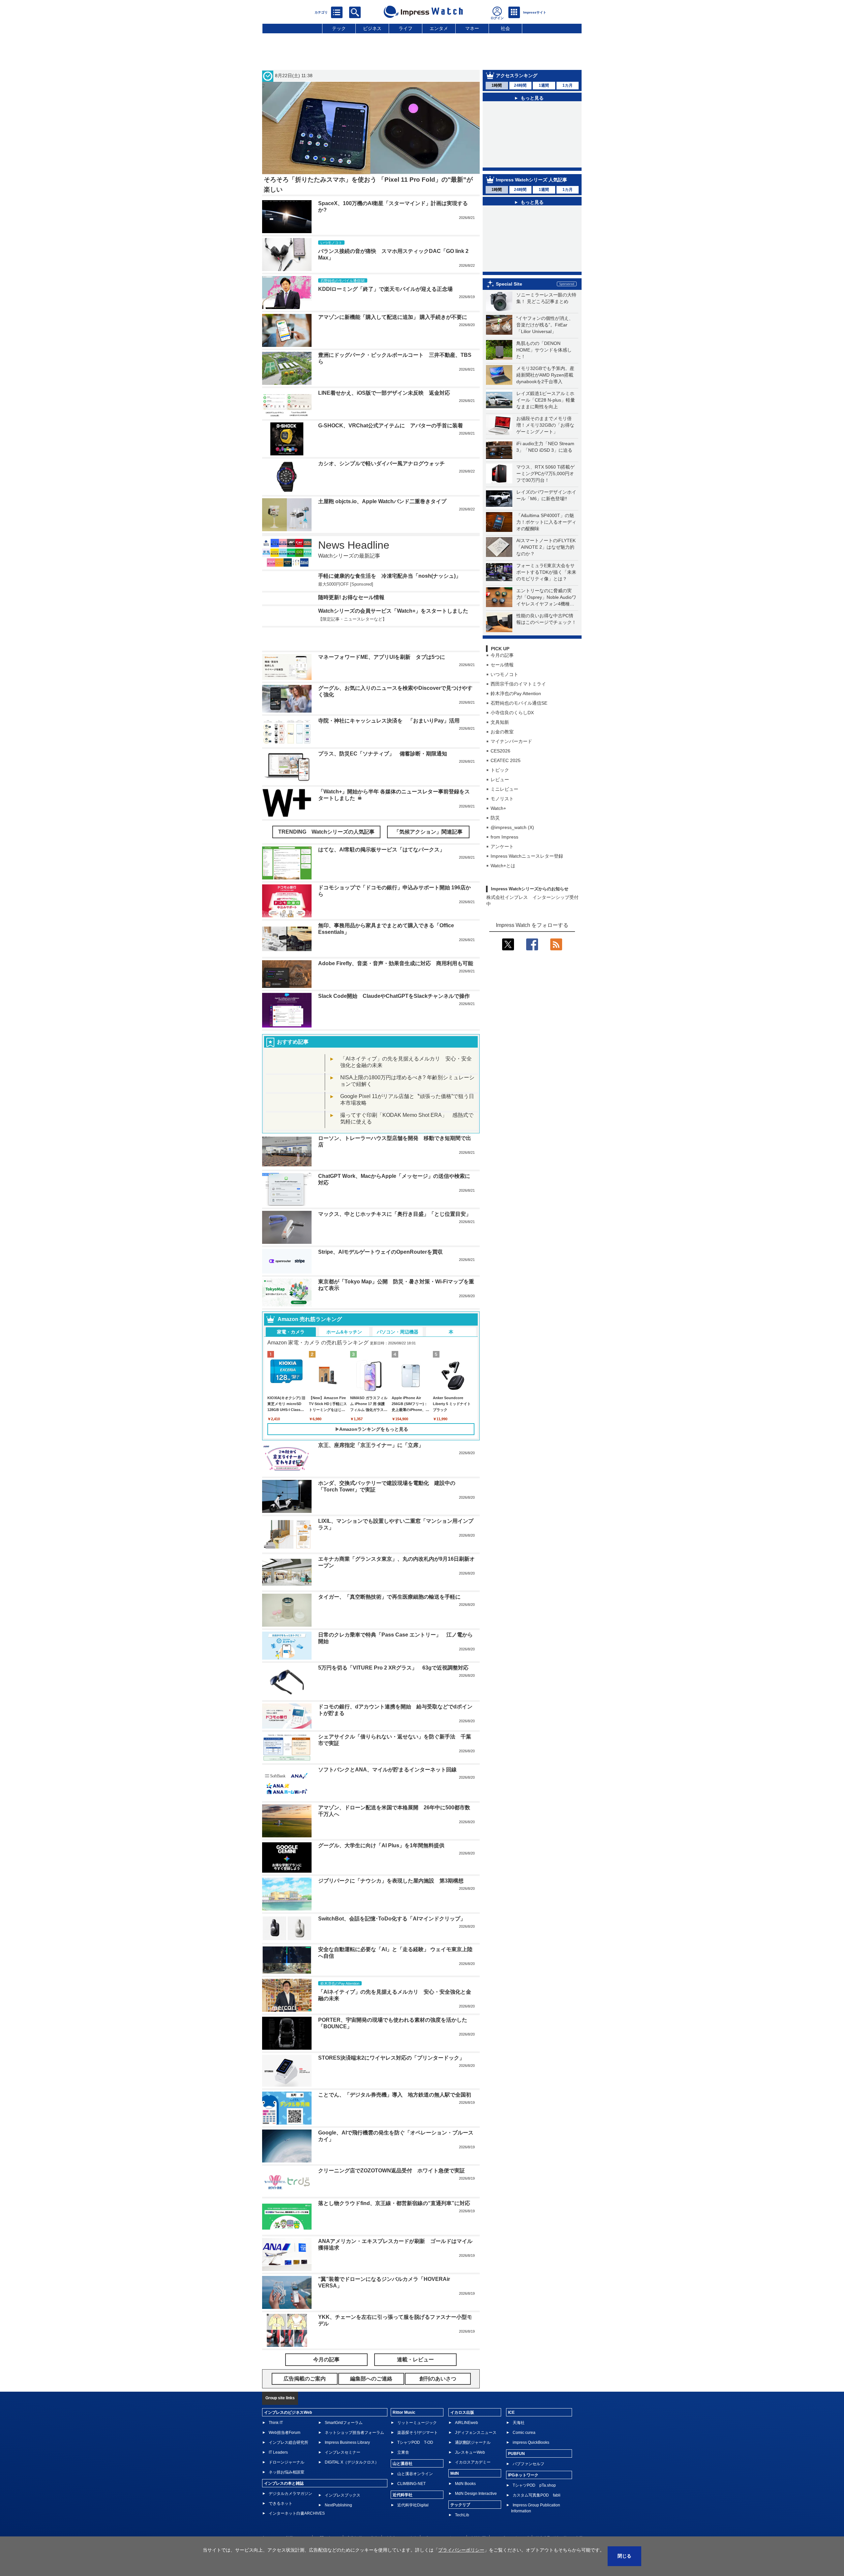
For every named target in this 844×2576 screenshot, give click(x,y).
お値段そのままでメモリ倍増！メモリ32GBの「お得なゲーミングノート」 (545, 455)
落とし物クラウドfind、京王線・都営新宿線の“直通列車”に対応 (394, 2228)
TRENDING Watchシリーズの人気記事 (326, 856)
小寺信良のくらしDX (512, 743)
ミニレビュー (504, 819)
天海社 (519, 2447)
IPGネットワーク (523, 2499)
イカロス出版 (462, 2437)
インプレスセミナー (343, 2477)
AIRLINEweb (467, 2447)
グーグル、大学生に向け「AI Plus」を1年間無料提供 (381, 1870)
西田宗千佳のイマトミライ (518, 714)
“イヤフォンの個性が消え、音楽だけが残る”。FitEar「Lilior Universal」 (545, 355)
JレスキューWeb (470, 2477)
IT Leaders (278, 2477)
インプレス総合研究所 (288, 2467)
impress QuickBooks (531, 2467)
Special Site (509, 314)
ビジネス (372, 28)
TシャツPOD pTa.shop (534, 2510)
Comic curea (524, 2457)
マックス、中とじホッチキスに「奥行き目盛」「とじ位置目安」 (395, 1238)
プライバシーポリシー (461, 2550)
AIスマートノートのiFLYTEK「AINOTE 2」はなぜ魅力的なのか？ (546, 577)
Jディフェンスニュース (476, 2457)
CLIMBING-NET (411, 2508)
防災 (495, 848)
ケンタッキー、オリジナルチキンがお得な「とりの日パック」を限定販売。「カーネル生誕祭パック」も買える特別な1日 (536, 249)
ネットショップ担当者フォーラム (354, 2457)
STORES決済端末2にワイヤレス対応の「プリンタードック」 (391, 2082)
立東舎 (403, 2477)
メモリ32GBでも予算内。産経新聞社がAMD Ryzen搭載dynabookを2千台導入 (545, 405)
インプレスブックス (343, 2520)
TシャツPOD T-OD (415, 2467)
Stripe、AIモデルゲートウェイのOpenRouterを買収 (380, 1276)
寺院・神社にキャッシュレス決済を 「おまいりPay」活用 (389, 745)
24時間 (520, 85)
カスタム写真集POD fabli (537, 2520)
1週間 (544, 85)
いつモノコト (504, 705)
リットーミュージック (417, 2447)
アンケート (502, 877)
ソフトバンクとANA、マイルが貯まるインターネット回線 (387, 1794)
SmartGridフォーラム (344, 2447)
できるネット (281, 2528)
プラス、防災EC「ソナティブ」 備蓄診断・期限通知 (383, 778)
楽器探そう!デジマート (418, 2457)
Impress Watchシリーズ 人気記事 (531, 187)
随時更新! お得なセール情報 (351, 618)
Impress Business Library (347, 2467)
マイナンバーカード (511, 772)
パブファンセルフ (528, 2488)
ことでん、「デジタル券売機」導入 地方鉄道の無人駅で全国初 (395, 2119)
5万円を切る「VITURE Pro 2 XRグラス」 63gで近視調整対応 (393, 1692)
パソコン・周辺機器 (398, 1356)
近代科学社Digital (413, 2530)
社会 (505, 28)
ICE (511, 2437)
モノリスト (502, 829)
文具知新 (500, 752)
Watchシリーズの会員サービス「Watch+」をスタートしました (393, 644)
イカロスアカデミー (473, 2487)
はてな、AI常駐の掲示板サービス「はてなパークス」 (381, 874)
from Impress (504, 867)
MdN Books (465, 2508)
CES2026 (500, 781)
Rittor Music (404, 2437)
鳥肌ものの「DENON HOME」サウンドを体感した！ (544, 380)
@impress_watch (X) (512, 858)
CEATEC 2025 (506, 791)
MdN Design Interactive (476, 2518)
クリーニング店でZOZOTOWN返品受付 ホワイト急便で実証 (392, 2195)
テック (339, 28)
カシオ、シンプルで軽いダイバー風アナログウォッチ (381, 463)
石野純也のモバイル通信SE (519, 733)
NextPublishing (338, 2530)
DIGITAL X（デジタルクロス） (352, 2487)
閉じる (624, 2556)
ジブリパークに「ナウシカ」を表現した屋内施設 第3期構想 (391, 1905)
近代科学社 (403, 2519)
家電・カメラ (291, 1356)
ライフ (406, 28)
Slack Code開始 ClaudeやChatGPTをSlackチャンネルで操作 (394, 1020)
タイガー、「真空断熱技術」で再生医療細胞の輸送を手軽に (389, 1621)
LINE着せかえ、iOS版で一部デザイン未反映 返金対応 (384, 393)
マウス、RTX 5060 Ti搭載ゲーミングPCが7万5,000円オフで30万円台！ (545, 504)
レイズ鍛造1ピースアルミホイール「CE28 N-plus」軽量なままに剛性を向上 (546, 430)
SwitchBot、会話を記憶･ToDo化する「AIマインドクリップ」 (392, 1943)
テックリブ (460, 2529)
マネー (472, 28)
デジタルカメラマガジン (290, 2518)
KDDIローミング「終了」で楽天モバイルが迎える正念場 (385, 289)
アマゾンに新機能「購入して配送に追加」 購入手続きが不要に (393, 317)
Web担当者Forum (285, 2457)
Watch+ (498, 839)
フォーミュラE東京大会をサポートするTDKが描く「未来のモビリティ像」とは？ (546, 602)
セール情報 (502, 695)
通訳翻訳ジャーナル (473, 2467)
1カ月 (568, 85)
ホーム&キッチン (344, 1356)
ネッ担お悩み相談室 (286, 2497)
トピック (500, 800)
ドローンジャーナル (286, 2487)
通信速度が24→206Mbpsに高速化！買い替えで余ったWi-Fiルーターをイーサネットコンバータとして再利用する (537, 284)
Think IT (276, 2447)
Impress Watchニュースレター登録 (527, 886)
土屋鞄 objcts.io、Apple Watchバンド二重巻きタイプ (382, 501)
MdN (455, 2498)
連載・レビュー (415, 2384)
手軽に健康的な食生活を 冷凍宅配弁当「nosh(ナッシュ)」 (390, 576)
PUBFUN (516, 2478)
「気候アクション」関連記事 (428, 856)
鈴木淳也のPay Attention (516, 724)
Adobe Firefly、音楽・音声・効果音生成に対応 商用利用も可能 (396, 988)
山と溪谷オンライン (415, 2498)
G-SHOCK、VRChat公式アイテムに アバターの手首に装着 (391, 426)
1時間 (497, 85)
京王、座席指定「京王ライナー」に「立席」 (371, 1470)
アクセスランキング (517, 76)
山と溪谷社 (403, 2488)
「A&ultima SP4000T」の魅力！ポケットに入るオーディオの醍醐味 (546, 552)
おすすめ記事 (293, 1066)
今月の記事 (502, 686)
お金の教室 (502, 762)
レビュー (500, 810)
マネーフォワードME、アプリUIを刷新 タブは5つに (382, 681)
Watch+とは (503, 896)
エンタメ (439, 28)
